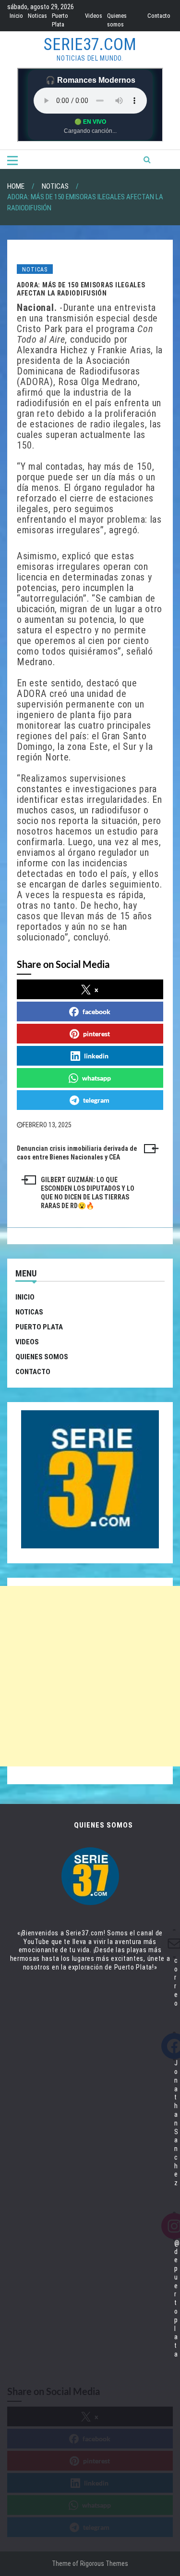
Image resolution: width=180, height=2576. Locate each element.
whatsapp (96, 1078)
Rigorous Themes (104, 2563)
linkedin (96, 1056)
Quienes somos (42, 1357)
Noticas (37, 16)
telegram (96, 1100)
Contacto (159, 16)
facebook (96, 1011)
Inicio (16, 16)
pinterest (96, 1034)
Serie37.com (90, 45)
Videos (94, 16)
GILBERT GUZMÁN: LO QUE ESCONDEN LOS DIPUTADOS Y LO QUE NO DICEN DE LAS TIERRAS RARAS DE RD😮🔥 (88, 1192)
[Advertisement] (90, 1676)
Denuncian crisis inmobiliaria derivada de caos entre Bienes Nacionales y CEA (77, 1153)
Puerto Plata (39, 1327)
